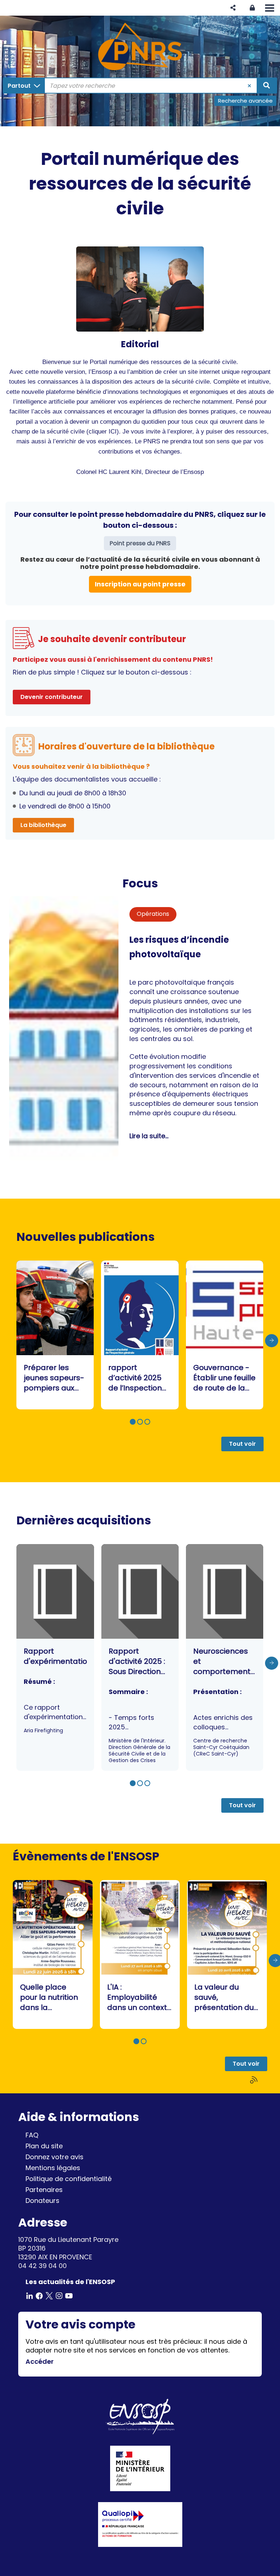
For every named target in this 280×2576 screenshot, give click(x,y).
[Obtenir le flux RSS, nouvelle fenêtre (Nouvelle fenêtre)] (254, 2080)
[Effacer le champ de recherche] (250, 86)
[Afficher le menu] (270, 8)
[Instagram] (59, 2295)
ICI (113, 432)
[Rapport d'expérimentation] (55, 1657)
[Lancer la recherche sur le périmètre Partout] (267, 86)
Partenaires (44, 2190)
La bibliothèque (43, 825)
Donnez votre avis (55, 2157)
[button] (233, 8)
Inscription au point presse (140, 584)
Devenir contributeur (52, 697)
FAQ (32, 2135)
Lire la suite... (149, 1136)
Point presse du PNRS (140, 543)
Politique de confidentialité (69, 2179)
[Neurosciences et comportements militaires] (225, 1657)
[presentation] (272, 1341)
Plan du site (44, 2146)
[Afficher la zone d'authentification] (252, 8)
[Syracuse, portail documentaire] (140, 47)
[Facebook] (39, 2295)
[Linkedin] (30, 2295)
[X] (49, 2295)
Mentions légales (53, 2168)
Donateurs (42, 2201)
